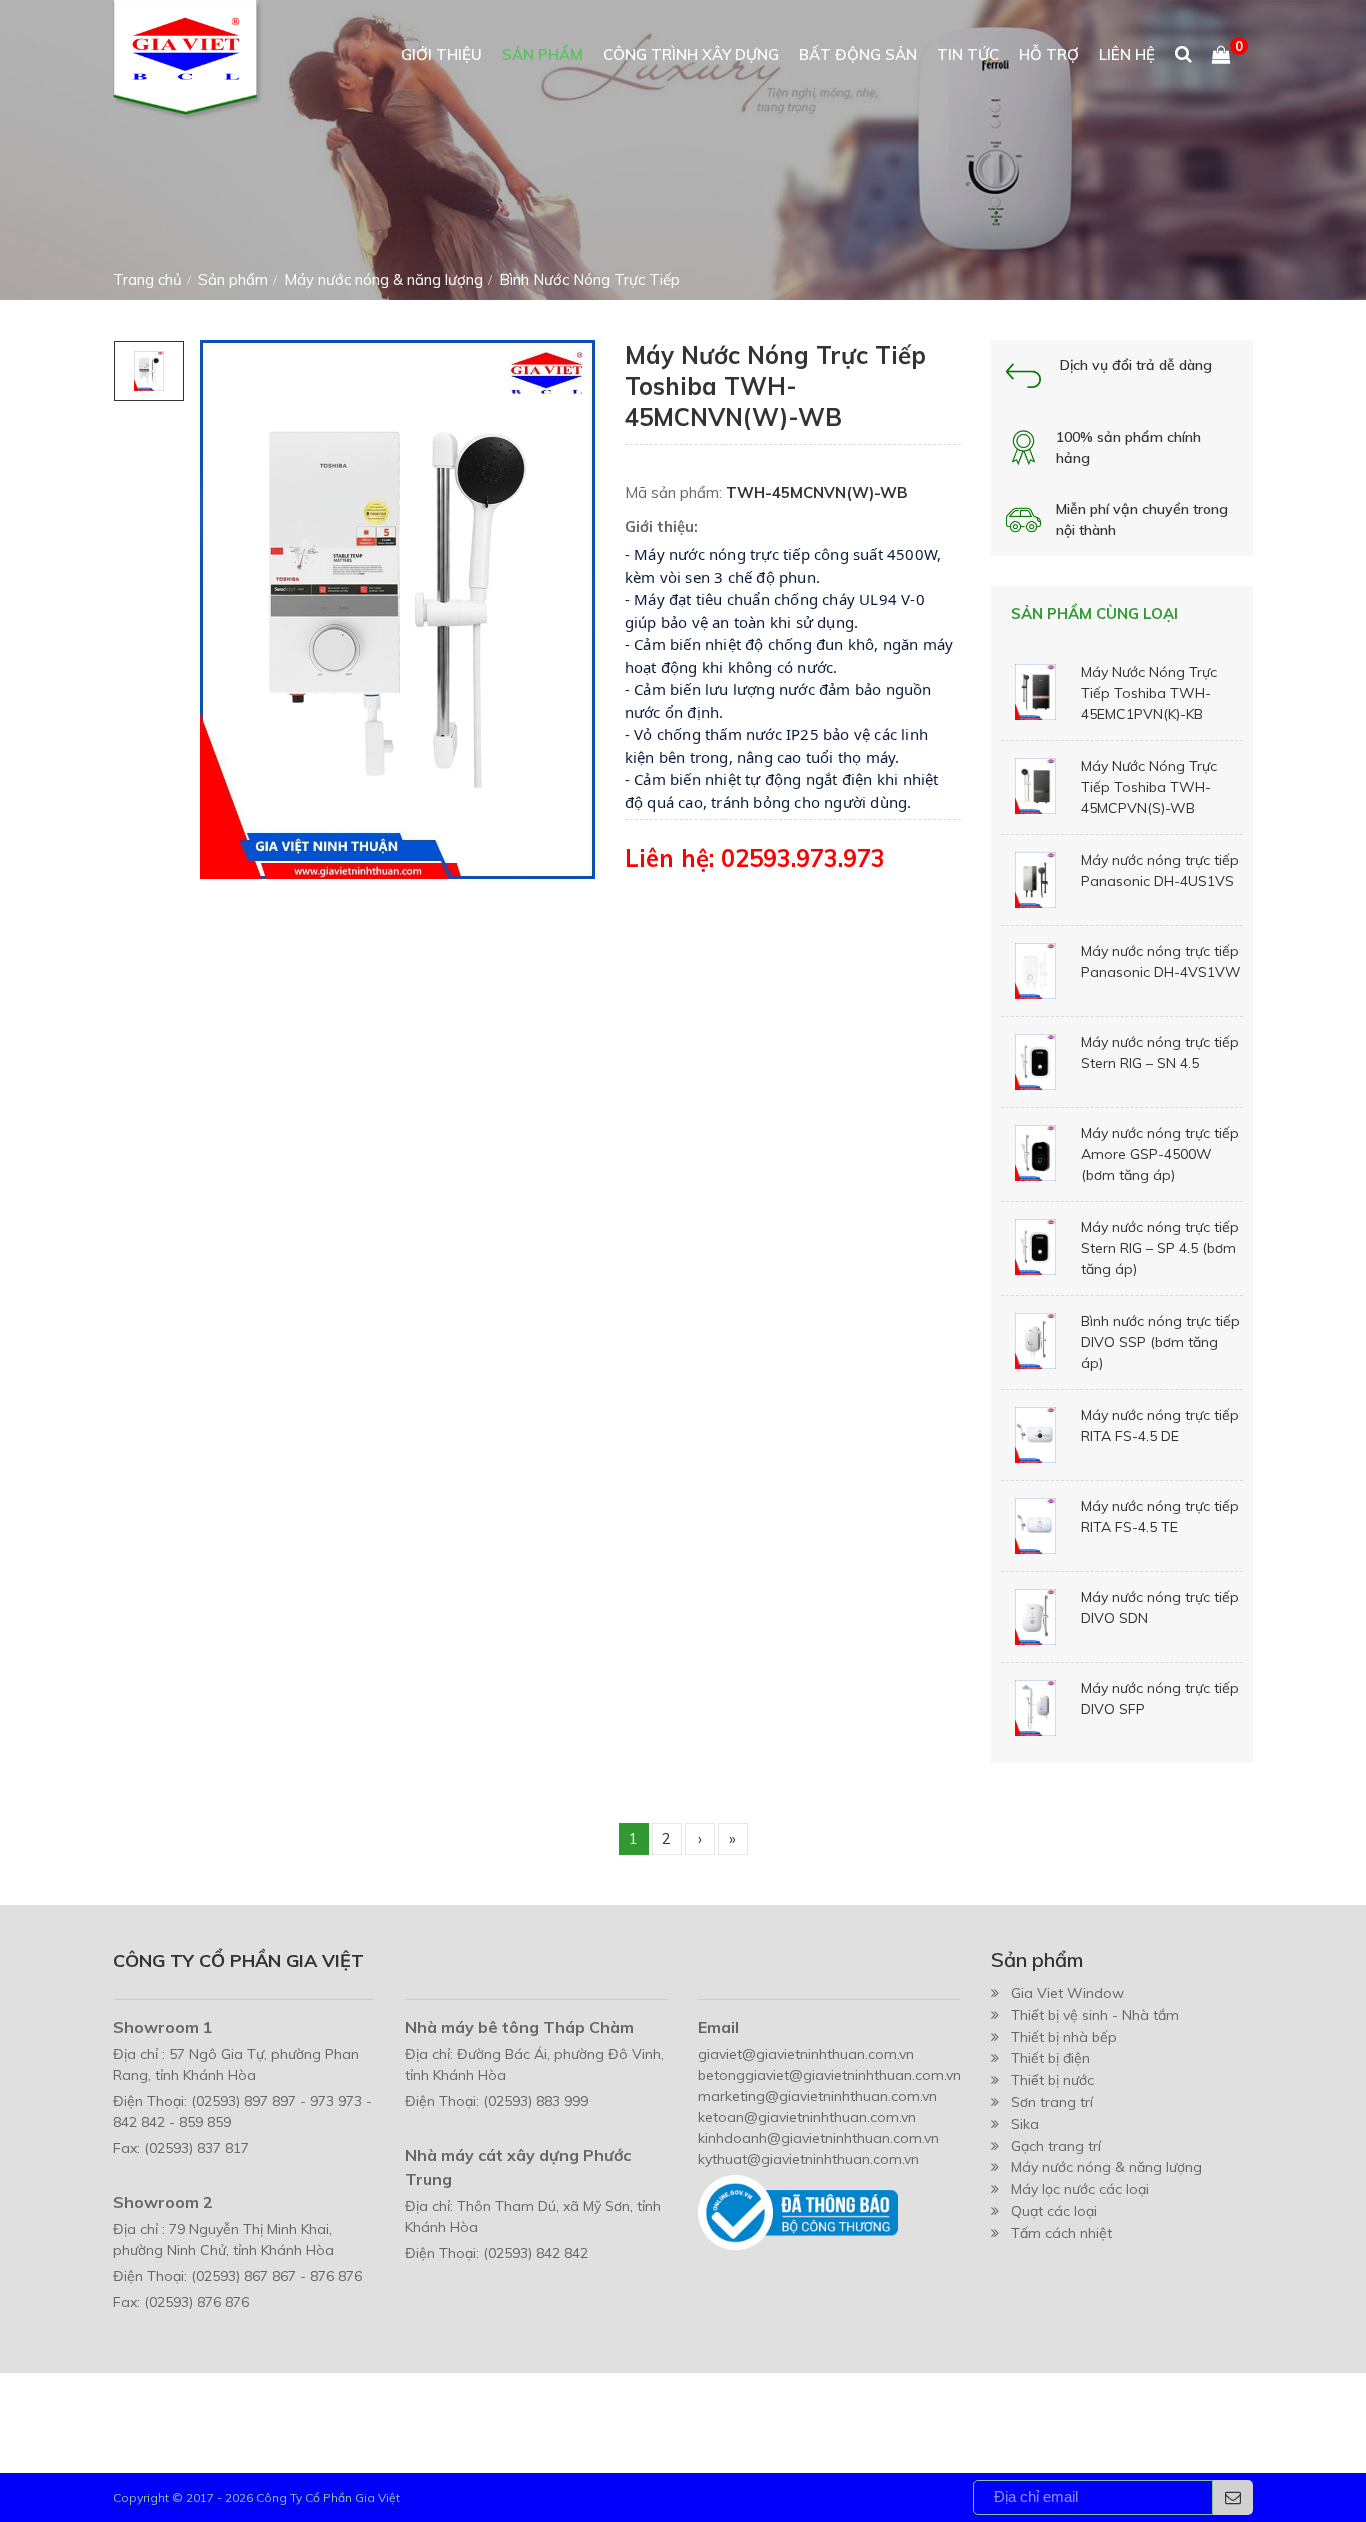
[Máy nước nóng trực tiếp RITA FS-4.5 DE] (1036, 1435)
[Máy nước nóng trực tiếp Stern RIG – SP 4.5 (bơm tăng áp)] (1036, 1247)
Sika (1025, 2124)
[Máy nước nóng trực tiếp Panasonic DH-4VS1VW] (1036, 971)
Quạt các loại (1054, 2211)
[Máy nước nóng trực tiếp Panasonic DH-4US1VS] (1036, 880)
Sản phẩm (542, 54)
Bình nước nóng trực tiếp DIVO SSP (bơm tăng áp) (1160, 1342)
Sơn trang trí (1052, 2102)
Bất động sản (858, 54)
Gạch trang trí (1056, 2146)
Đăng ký (1233, 2497)
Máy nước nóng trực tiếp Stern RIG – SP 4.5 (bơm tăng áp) (1160, 1248)
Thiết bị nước (1052, 2080)
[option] (149, 371)
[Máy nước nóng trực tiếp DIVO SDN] (1036, 1617)
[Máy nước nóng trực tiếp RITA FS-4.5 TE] (1036, 1526)
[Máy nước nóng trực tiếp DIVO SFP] (1036, 1708)
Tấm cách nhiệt (1061, 2233)
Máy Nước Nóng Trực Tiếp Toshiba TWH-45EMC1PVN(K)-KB (1149, 693)
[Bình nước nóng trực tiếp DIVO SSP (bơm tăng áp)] (1036, 1341)
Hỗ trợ (1049, 54)
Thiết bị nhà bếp (1064, 2037)
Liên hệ (1127, 54)
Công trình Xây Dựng (691, 54)
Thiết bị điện (1050, 2058)
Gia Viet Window (1067, 1993)
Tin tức (968, 54)
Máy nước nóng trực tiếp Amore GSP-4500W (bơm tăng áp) (1160, 1154)
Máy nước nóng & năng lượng (1106, 2167)
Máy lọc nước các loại (1080, 2189)
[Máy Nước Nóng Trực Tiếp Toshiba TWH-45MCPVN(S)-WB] (1036, 786)
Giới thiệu (441, 54)
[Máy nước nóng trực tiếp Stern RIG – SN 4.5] (1036, 1062)
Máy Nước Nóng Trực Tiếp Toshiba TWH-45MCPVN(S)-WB (1149, 787)
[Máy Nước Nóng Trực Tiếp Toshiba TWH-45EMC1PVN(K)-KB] (1036, 692)
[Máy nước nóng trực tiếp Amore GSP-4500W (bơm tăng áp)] (1036, 1153)
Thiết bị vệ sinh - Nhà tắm (1095, 2015)
